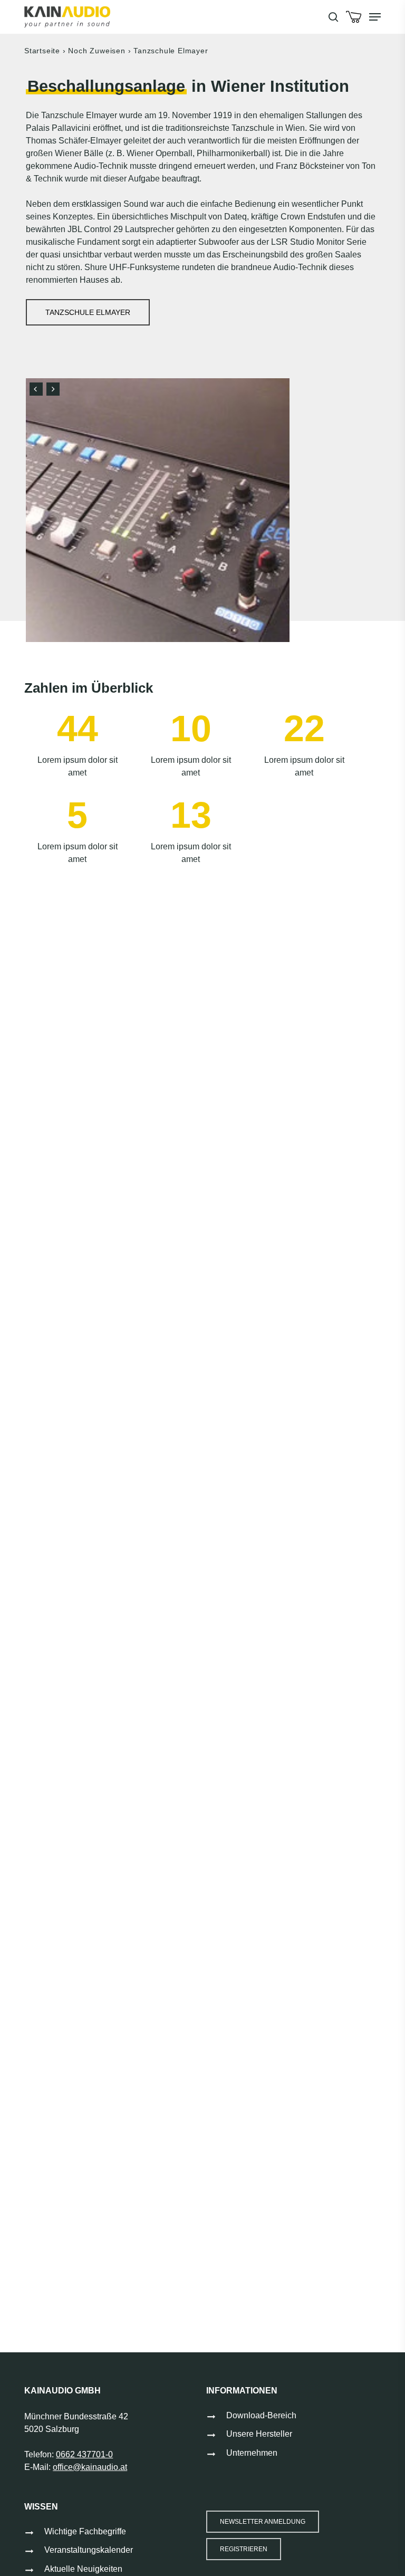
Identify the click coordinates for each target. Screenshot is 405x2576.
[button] (375, 17)
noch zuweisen (97, 51)
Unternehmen (252, 2453)
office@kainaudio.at (90, 2467)
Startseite (42, 51)
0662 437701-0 (84, 2454)
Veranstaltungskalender (89, 2550)
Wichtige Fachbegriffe (85, 2531)
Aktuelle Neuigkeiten (83, 2569)
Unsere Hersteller (259, 2434)
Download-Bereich (261, 2415)
